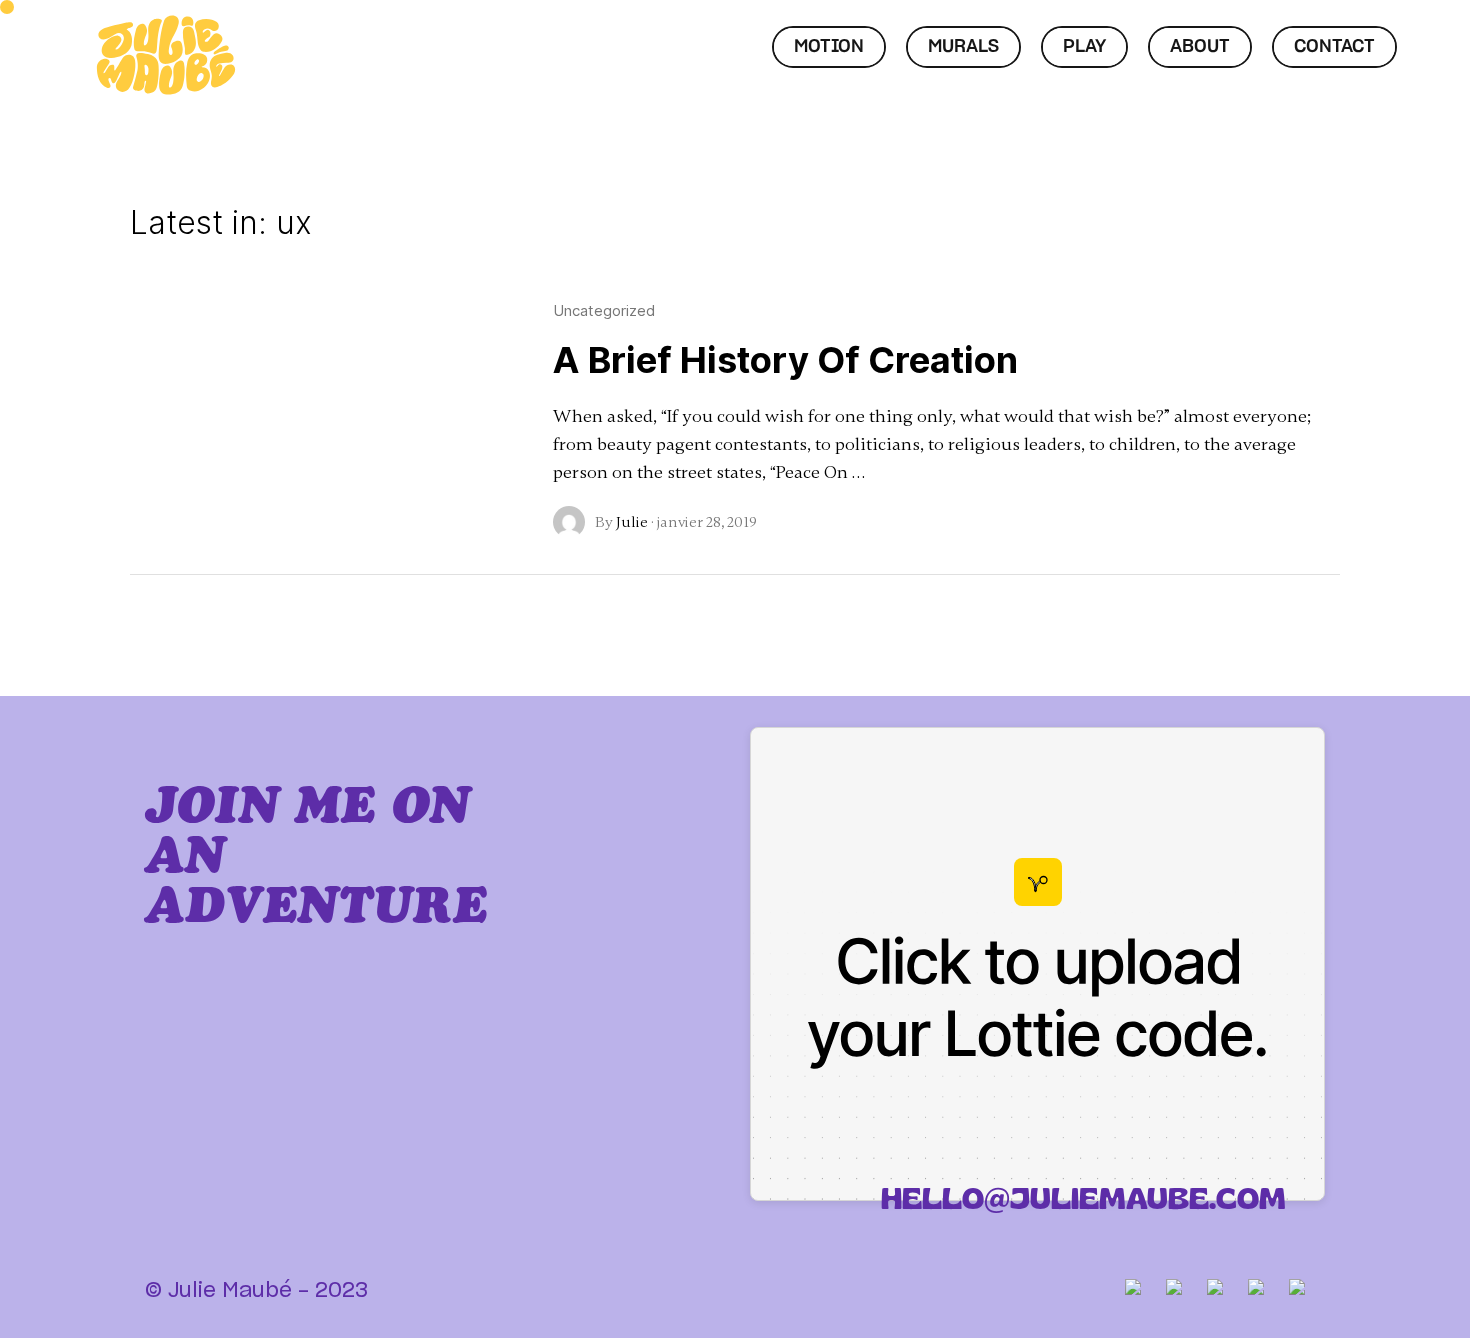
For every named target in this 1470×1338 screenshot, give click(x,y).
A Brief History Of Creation (785, 360)
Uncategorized (604, 310)
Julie (632, 522)
